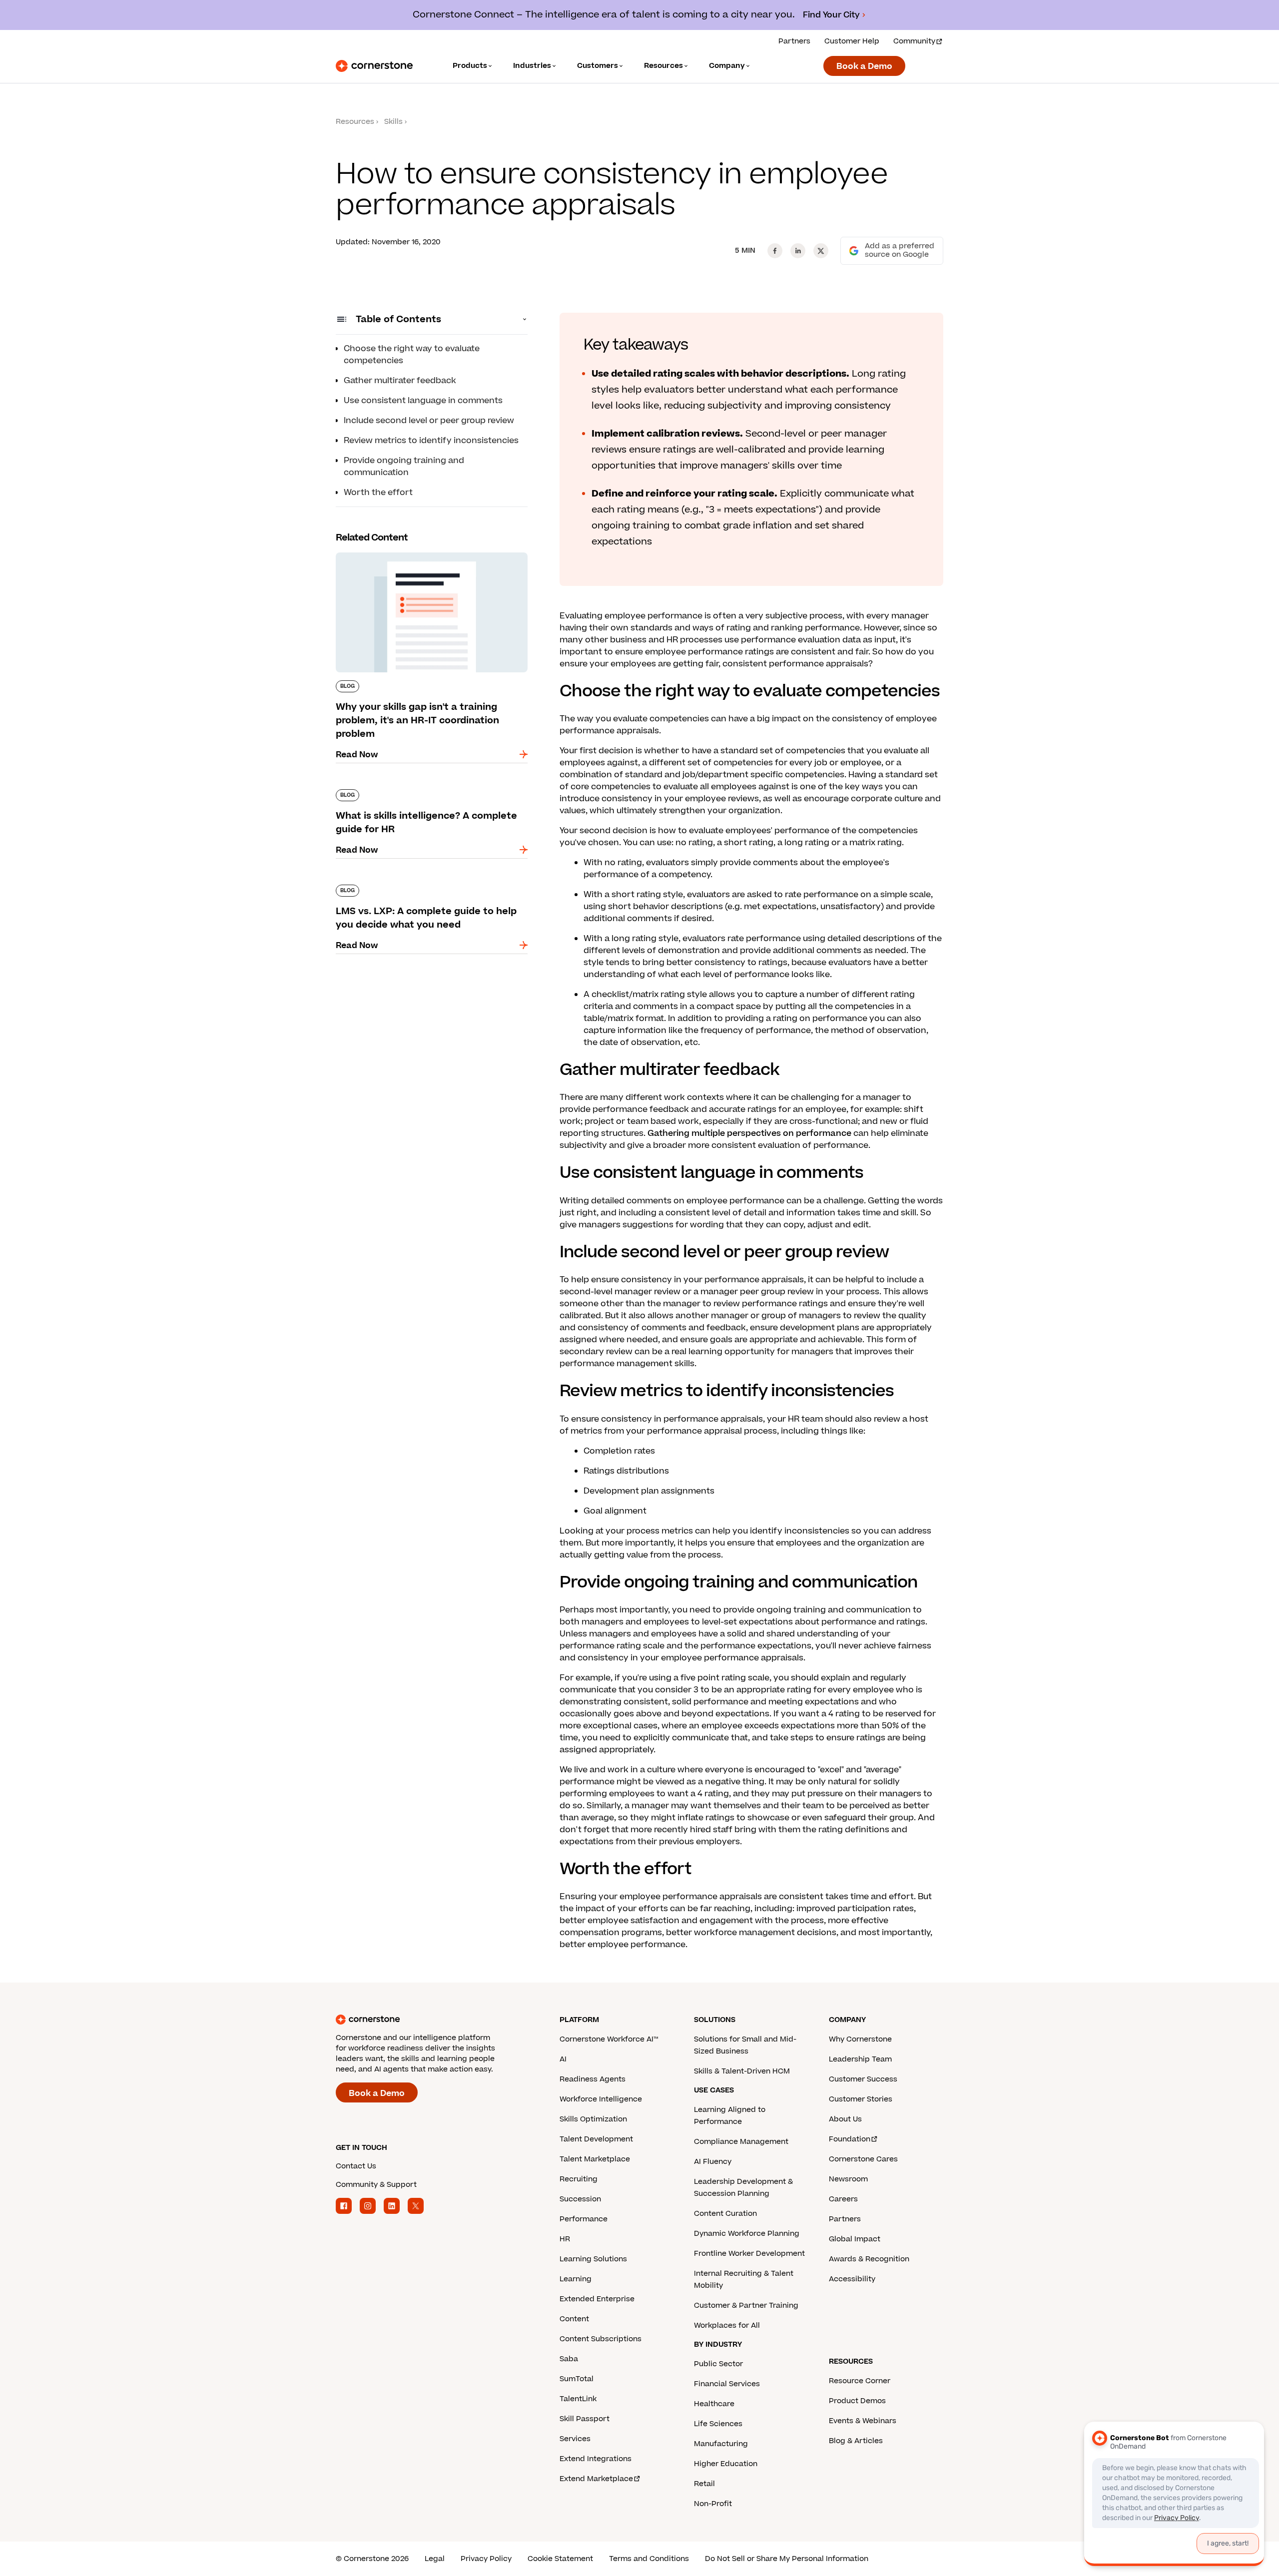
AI (563, 2059)
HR (565, 2239)
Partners (794, 41)
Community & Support (376, 2185)
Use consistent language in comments (423, 401)
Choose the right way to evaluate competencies (412, 355)
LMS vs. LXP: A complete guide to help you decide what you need (423, 889)
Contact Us (356, 2166)
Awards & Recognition (869, 2259)
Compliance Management (741, 2142)
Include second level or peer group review (429, 421)
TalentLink (578, 2399)
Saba (569, 2359)
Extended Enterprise (597, 2299)
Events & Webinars (863, 2421)
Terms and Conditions (649, 2559)
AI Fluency (713, 2162)
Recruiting (579, 2179)
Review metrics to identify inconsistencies (431, 441)
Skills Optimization (593, 2119)
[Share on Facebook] (775, 251)
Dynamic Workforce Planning (747, 2234)
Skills (393, 122)
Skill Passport (585, 2419)
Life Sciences (718, 2424)
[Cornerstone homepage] (432, 2020)
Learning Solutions (593, 2259)
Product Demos (857, 2401)
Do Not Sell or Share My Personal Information (787, 2559)
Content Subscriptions (601, 2339)
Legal (435, 2559)
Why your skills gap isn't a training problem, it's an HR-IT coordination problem (425, 556)
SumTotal (577, 2379)
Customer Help (852, 41)
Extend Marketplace (596, 2479)
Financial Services (727, 2384)
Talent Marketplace (595, 2159)
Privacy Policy (486, 2559)
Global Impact (855, 2239)
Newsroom (848, 2179)
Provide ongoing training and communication (404, 467)
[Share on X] (821, 251)
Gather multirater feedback (400, 381)
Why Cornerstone (860, 2039)
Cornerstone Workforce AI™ (609, 2039)
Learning (576, 2279)
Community (914, 41)
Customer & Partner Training (746, 2306)
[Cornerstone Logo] (374, 66)
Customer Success (863, 2079)
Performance (584, 2219)
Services (575, 2439)
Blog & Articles (856, 2441)
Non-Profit (713, 2504)
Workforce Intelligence (601, 2099)
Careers (843, 2199)
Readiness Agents (593, 2079)
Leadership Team (860, 2059)
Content (574, 2319)
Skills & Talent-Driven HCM (742, 2071)
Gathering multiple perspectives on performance (749, 1133)
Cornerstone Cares (863, 2159)
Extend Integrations (596, 2459)
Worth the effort (378, 493)
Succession (580, 2199)
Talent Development (596, 2139)
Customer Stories (861, 2099)
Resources (355, 122)
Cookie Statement (560, 2559)
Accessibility (852, 2279)
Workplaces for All (727, 2325)
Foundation (850, 2139)
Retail (704, 2484)
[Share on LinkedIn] (798, 251)
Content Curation (725, 2214)
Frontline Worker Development (749, 2254)
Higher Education (726, 2464)
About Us (845, 2119)
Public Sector (718, 2364)
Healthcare (714, 2404)
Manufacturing (721, 2444)
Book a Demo (864, 66)
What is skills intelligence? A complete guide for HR (426, 793)
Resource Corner (860, 2381)
